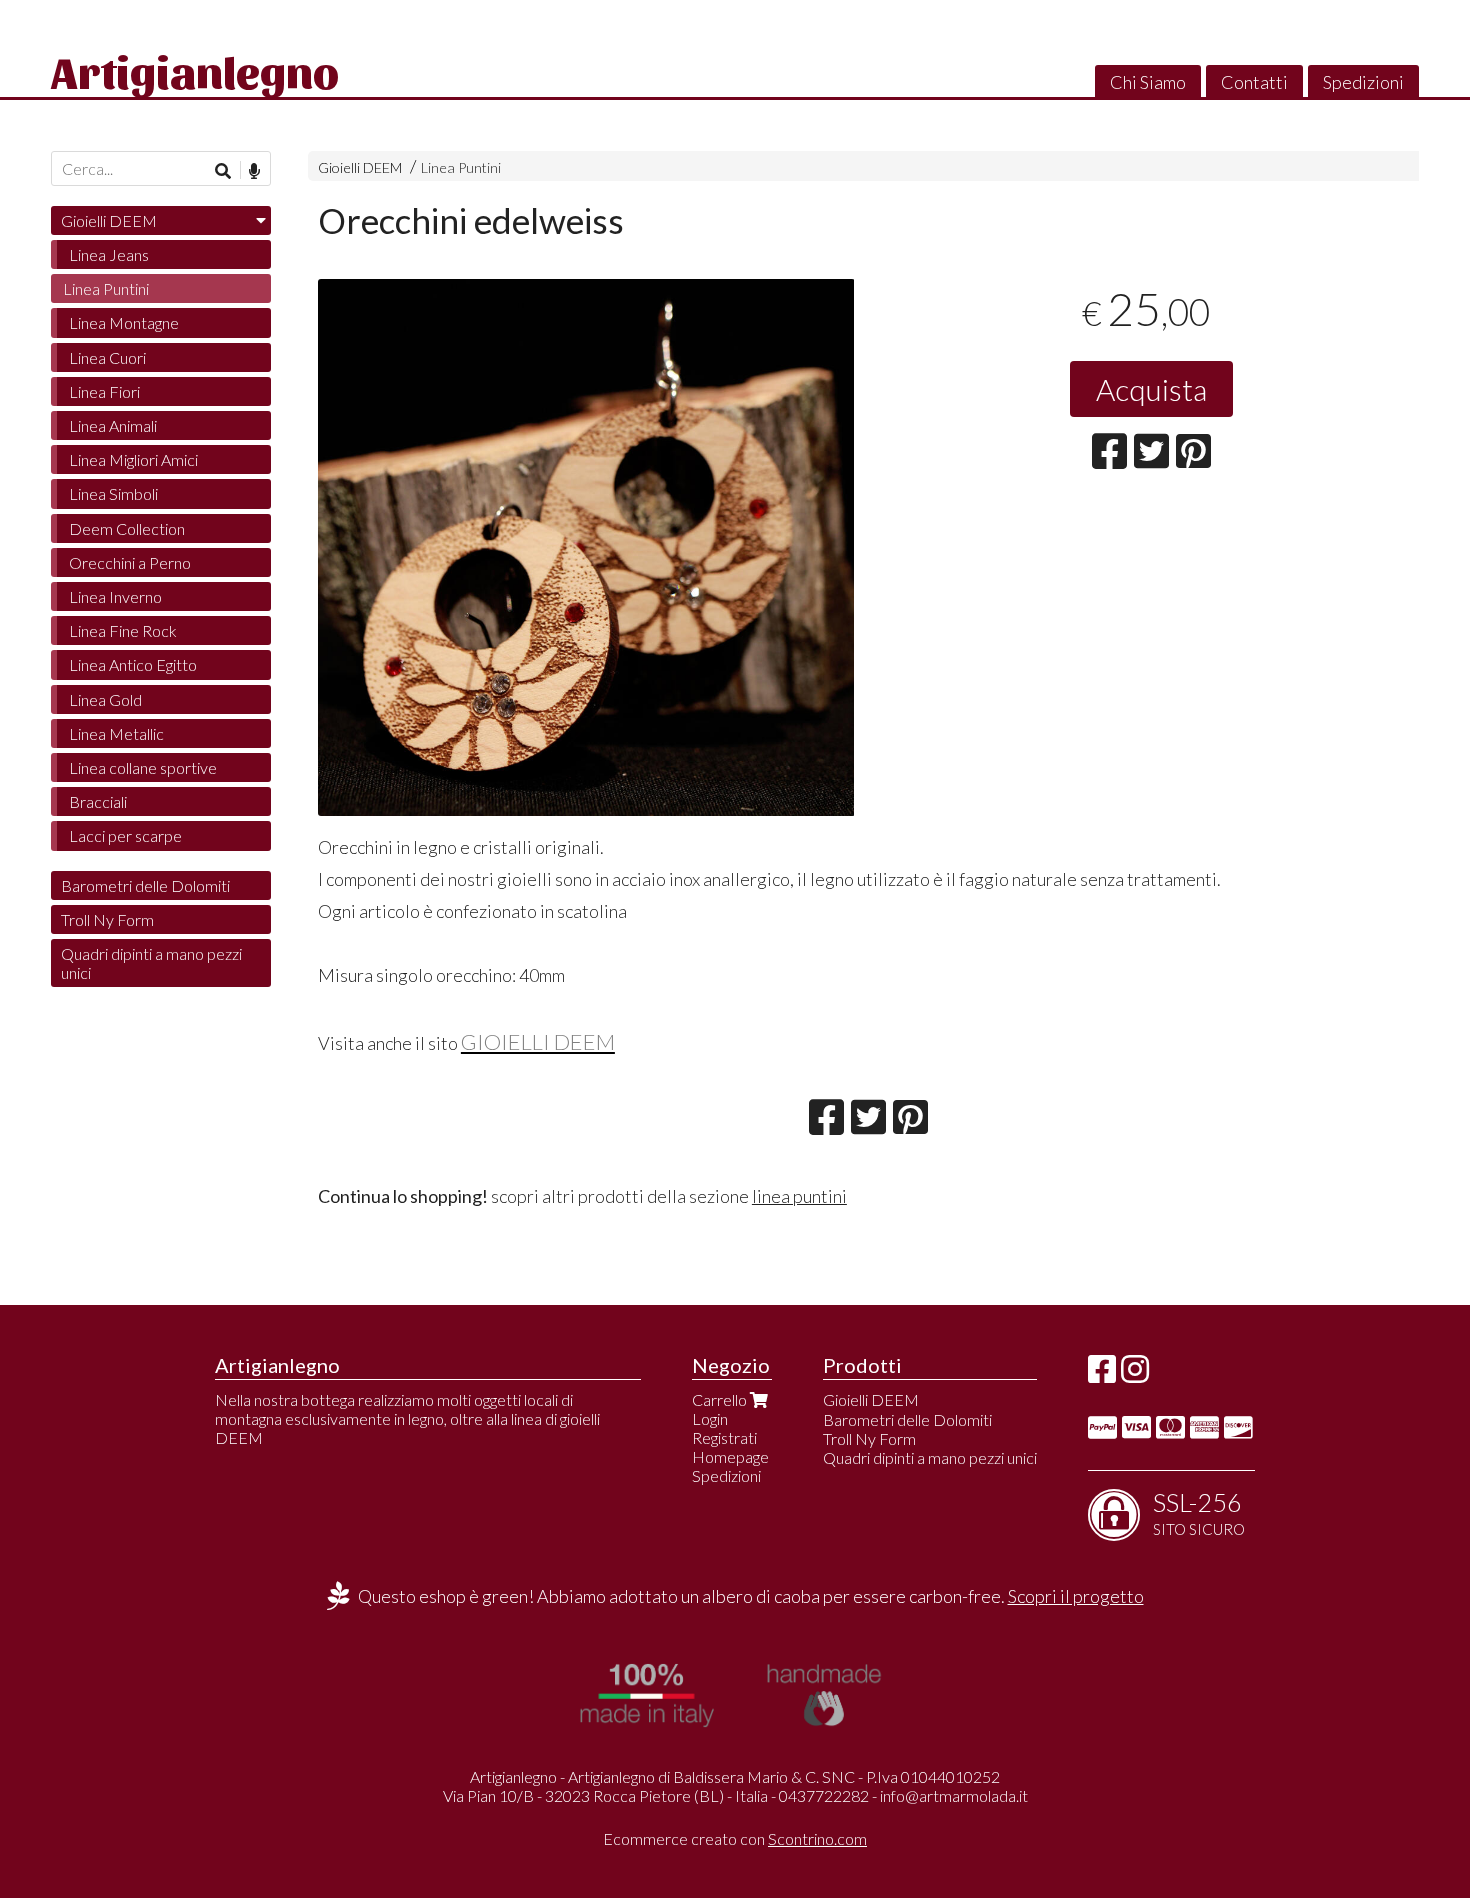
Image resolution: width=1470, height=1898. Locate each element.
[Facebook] (1102, 1374)
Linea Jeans (109, 254)
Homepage (730, 1456)
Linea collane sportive (143, 767)
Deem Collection (127, 528)
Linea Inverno (115, 596)
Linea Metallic (116, 733)
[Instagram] (1135, 1374)
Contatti (1254, 82)
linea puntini (799, 1196)
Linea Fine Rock (123, 630)
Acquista (1151, 389)
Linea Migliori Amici (133, 459)
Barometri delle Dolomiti (145, 885)
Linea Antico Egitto (133, 664)
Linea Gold (105, 699)
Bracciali (98, 801)
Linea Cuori (107, 357)
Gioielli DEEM (360, 167)
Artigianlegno (195, 70)
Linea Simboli (113, 493)
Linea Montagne (124, 322)
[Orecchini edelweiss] (586, 547)
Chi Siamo (1148, 82)
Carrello (721, 1399)
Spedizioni (1363, 82)
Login (710, 1418)
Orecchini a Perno (130, 562)
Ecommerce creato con (735, 1838)
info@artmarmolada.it (954, 1795)
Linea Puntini (461, 167)
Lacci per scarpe (125, 835)
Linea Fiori (104, 391)
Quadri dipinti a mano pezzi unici (151, 963)
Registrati (724, 1437)
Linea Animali (113, 425)
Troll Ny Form (107, 919)
